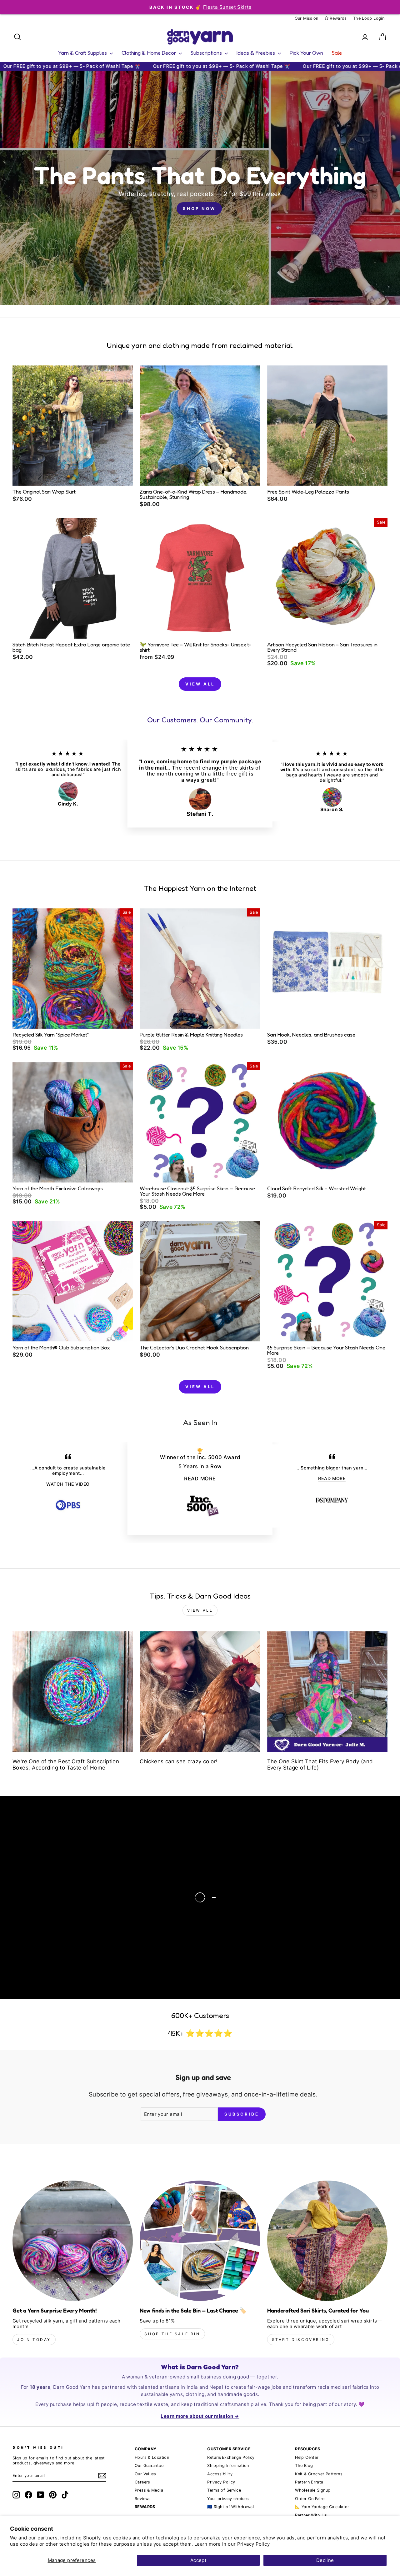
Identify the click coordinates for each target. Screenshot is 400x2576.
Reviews (143, 2499)
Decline (325, 2560)
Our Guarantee (149, 2466)
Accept (198, 2560)
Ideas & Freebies (256, 53)
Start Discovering (301, 2340)
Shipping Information (228, 2466)
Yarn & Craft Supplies (83, 53)
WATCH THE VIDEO (68, 1484)
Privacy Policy (253, 2544)
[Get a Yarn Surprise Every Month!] (73, 2241)
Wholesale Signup (313, 2490)
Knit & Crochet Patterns (319, 2474)
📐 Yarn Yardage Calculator (322, 2507)
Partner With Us (311, 2515)
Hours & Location (152, 2457)
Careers (142, 2482)
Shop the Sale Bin (172, 2334)
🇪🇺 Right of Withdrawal (230, 2507)
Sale (337, 53)
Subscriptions (207, 53)
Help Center (307, 2457)
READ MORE (200, 1479)
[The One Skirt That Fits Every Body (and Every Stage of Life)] (327, 1692)
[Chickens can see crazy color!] (200, 1692)
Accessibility (220, 2474)
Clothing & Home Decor (149, 53)
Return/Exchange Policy (231, 2457)
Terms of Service (224, 2490)
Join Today (34, 2340)
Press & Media (149, 2490)
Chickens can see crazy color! (179, 1761)
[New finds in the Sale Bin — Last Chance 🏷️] (200, 2241)
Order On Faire (310, 2499)
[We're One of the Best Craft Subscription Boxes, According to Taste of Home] (73, 1692)
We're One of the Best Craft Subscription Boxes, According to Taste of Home (66, 1765)
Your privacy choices (228, 2499)
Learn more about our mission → (200, 2416)
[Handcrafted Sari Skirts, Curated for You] (327, 2241)
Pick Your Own (306, 53)
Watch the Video (73, 1903)
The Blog (304, 2466)
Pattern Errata (309, 2482)
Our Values (145, 2474)
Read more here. (50, 1883)
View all (200, 684)
